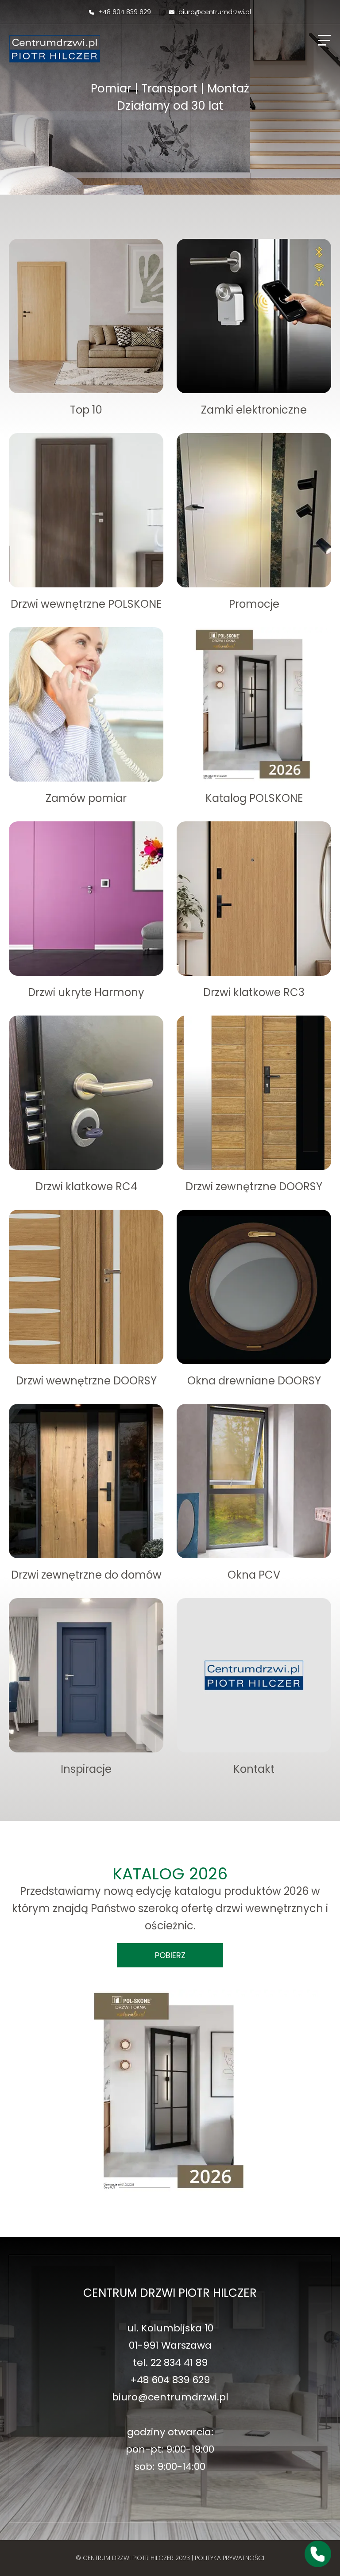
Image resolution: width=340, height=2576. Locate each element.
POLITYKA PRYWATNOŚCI (230, 2558)
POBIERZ (170, 1955)
